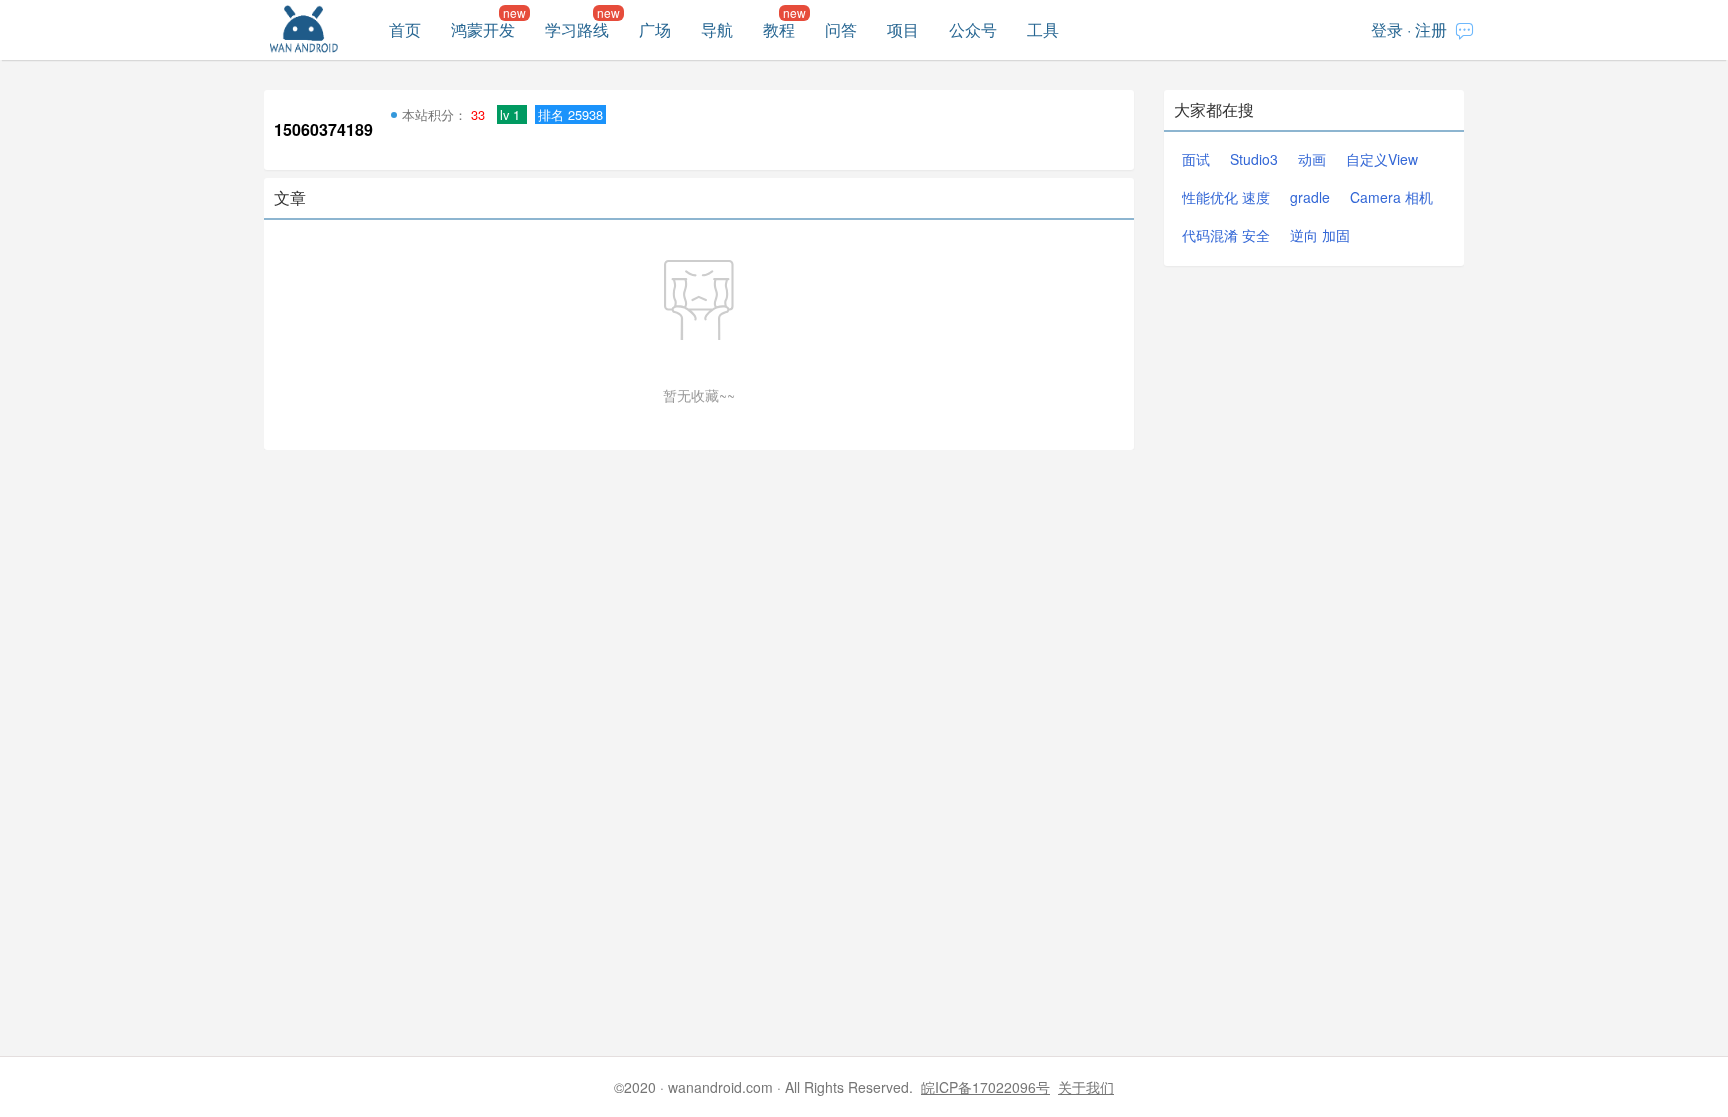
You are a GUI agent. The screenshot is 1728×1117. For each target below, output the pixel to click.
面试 (1196, 159)
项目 (903, 29)
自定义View (1382, 159)
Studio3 (1254, 159)
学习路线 (577, 29)
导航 (717, 29)
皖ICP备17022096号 (985, 1087)
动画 (1312, 159)
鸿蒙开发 (483, 29)
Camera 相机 (1391, 197)
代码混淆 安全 (1226, 235)
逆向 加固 (1320, 235)
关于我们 (1086, 1087)
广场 (655, 29)
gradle (1310, 197)
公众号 (973, 29)
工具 (1043, 29)
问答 (841, 29)
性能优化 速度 (1226, 197)
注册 (1431, 29)
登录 (1387, 29)
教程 (779, 29)
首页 (405, 29)
